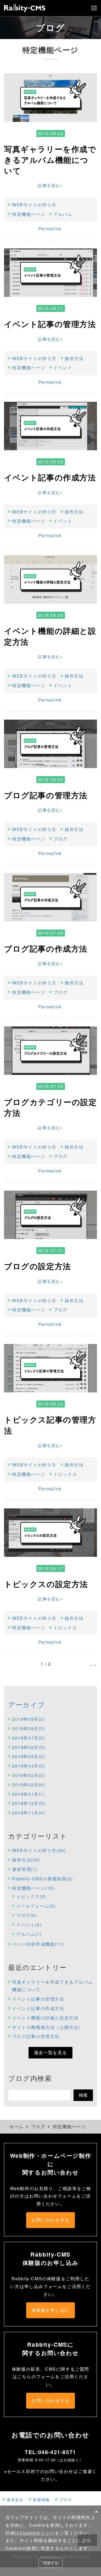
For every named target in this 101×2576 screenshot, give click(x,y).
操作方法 (74, 358)
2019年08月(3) (29, 1728)
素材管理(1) (25, 1869)
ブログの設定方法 (38, 1266)
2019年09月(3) (29, 1719)
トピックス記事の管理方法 (50, 1425)
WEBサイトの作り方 (34, 205)
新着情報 (41, 2499)
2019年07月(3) (29, 1738)
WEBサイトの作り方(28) (39, 1850)
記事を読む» (50, 185)
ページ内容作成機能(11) (38, 1944)
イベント (63, 367)
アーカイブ (27, 1704)
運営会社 (15, 2499)
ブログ (60, 839)
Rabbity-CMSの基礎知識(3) (42, 1879)
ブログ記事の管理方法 (46, 795)
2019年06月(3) (29, 1747)
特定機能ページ (29, 214)
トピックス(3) (31, 1896)
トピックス (65, 1474)
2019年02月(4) (29, 1785)
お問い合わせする (50, 2220)
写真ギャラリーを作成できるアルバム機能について (50, 160)
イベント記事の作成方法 (50, 477)
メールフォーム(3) (36, 1906)
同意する (51, 2563)
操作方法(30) (26, 1860)
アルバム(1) (29, 1934)
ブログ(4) (27, 1915)
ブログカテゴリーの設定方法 (50, 1107)
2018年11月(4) (29, 1813)
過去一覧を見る (50, 2052)
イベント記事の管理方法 (50, 324)
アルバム (63, 214)
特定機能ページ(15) (33, 1888)
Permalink (50, 229)
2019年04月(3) (29, 1766)
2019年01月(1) (29, 1794)
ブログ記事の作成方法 (46, 949)
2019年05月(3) (29, 1756)
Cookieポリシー (37, 2533)
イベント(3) (29, 1925)
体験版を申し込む (50, 2310)
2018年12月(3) (29, 1803)
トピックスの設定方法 (46, 1584)
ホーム (17, 2126)
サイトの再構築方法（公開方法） (48, 2027)
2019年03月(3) (29, 1775)
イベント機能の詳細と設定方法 (50, 636)
